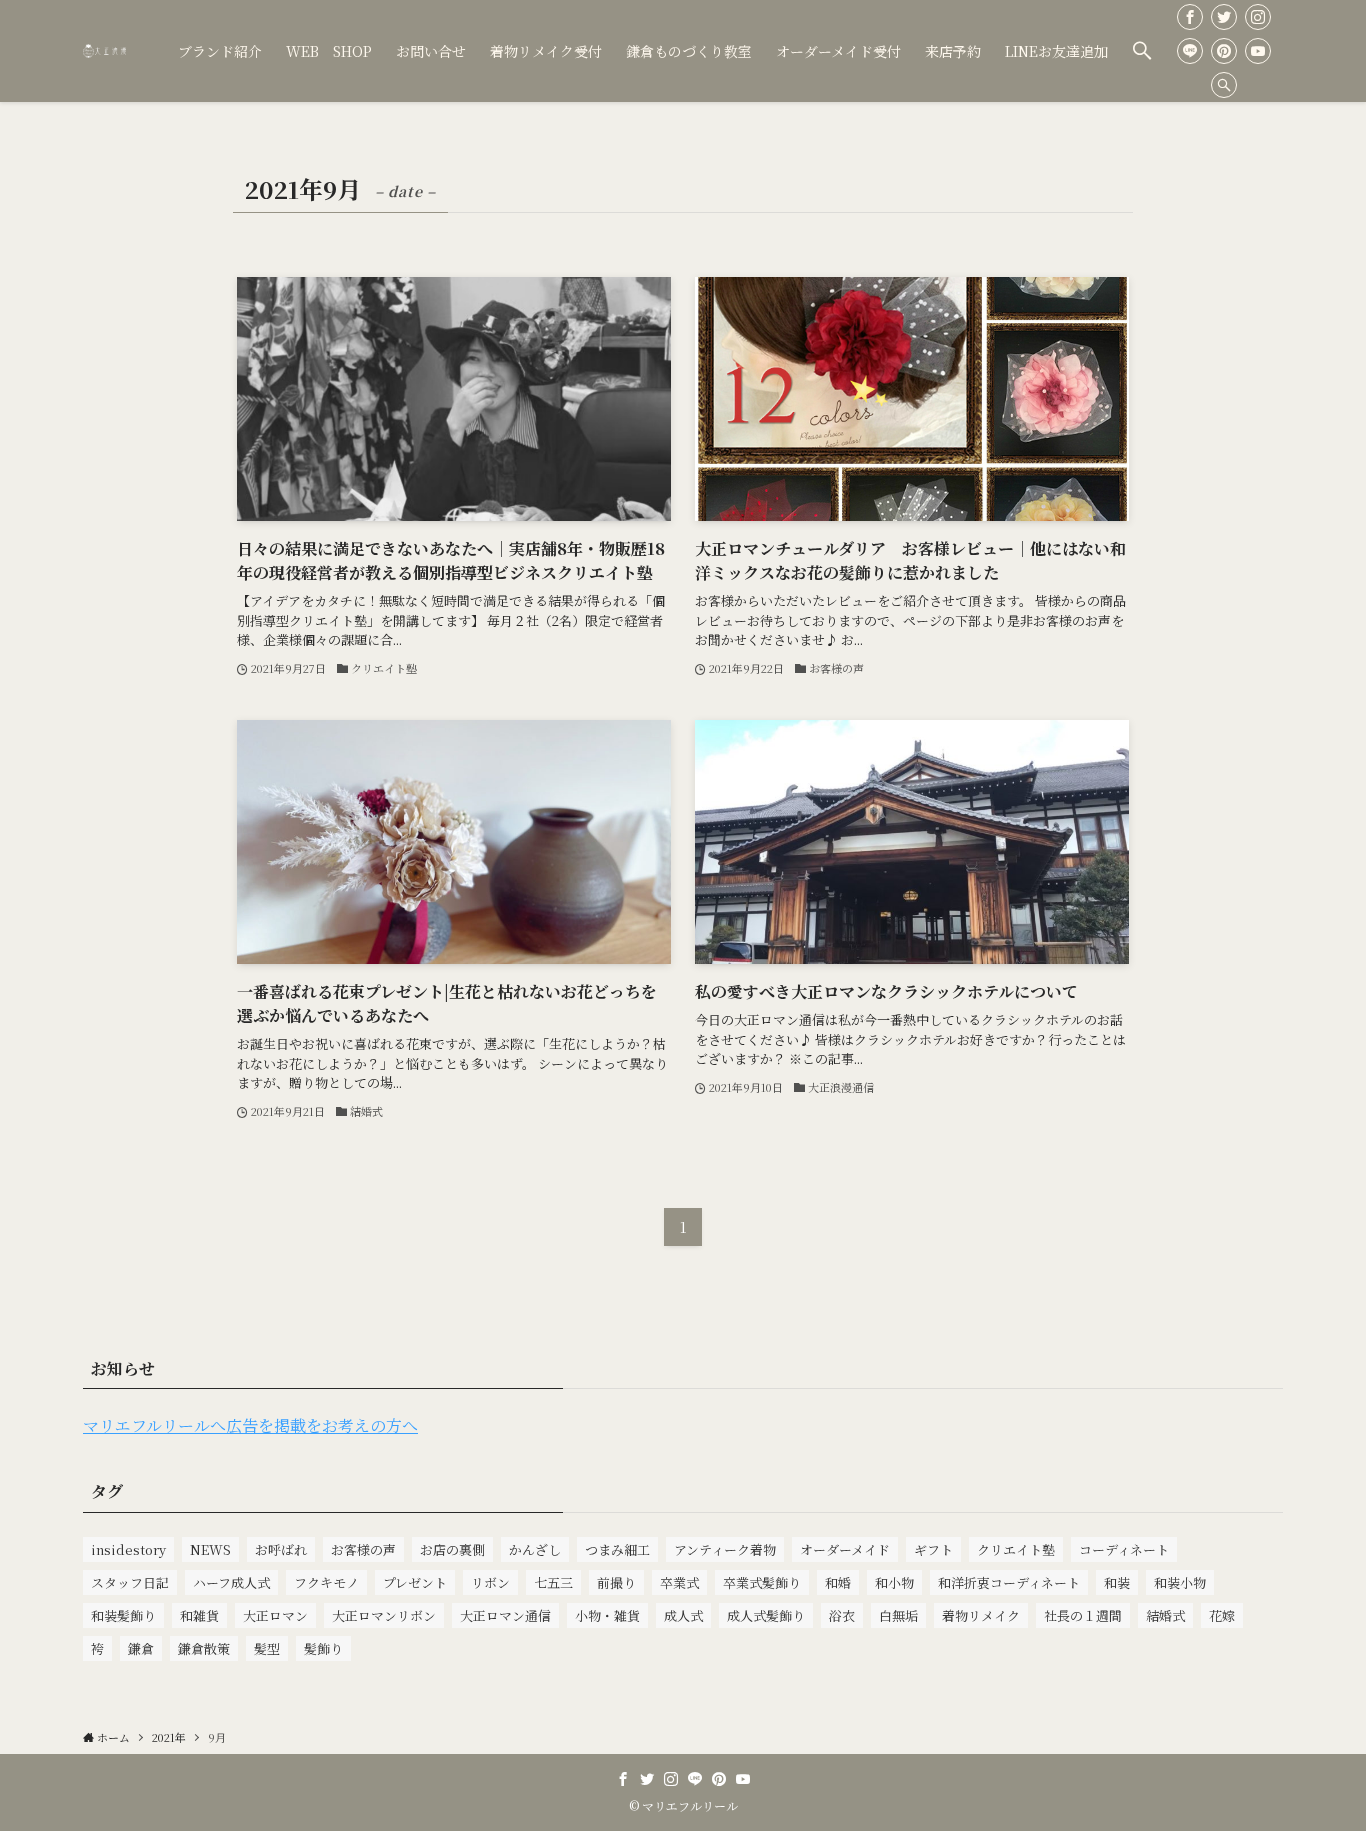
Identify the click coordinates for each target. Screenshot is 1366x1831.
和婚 (838, 1582)
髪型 (267, 1648)
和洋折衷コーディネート (1009, 1582)
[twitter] (1224, 17)
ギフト (933, 1549)
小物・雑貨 (607, 1615)
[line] (1190, 51)
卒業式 (679, 1582)
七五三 (553, 1582)
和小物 (894, 1582)
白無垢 (898, 1615)
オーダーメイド (845, 1549)
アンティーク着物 (725, 1549)
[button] (1142, 51)
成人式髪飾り (766, 1615)
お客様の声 (363, 1549)
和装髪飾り (123, 1615)
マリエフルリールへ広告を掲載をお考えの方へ (250, 1425)
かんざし (535, 1549)
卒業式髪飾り (762, 1582)
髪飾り (323, 1648)
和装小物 (1180, 1582)
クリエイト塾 (1016, 1549)
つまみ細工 (617, 1549)
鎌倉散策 (204, 1648)
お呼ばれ (281, 1549)
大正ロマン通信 (505, 1615)
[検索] (1224, 85)
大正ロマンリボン (384, 1615)
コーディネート (1124, 1549)
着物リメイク (981, 1615)
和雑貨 (199, 1615)
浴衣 (842, 1615)
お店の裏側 (452, 1549)
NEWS (210, 1549)
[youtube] (1258, 51)
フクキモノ (326, 1582)
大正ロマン (275, 1615)
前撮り (616, 1582)
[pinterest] (1224, 51)
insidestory (128, 1549)
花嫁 (1222, 1615)
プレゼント (415, 1582)
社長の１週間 (1083, 1615)
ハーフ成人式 (231, 1582)
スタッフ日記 (130, 1582)
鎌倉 (141, 1648)
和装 (1117, 1582)
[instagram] (1258, 17)
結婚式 (1165, 1615)
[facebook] (1190, 17)
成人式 (683, 1615)
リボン (490, 1582)
